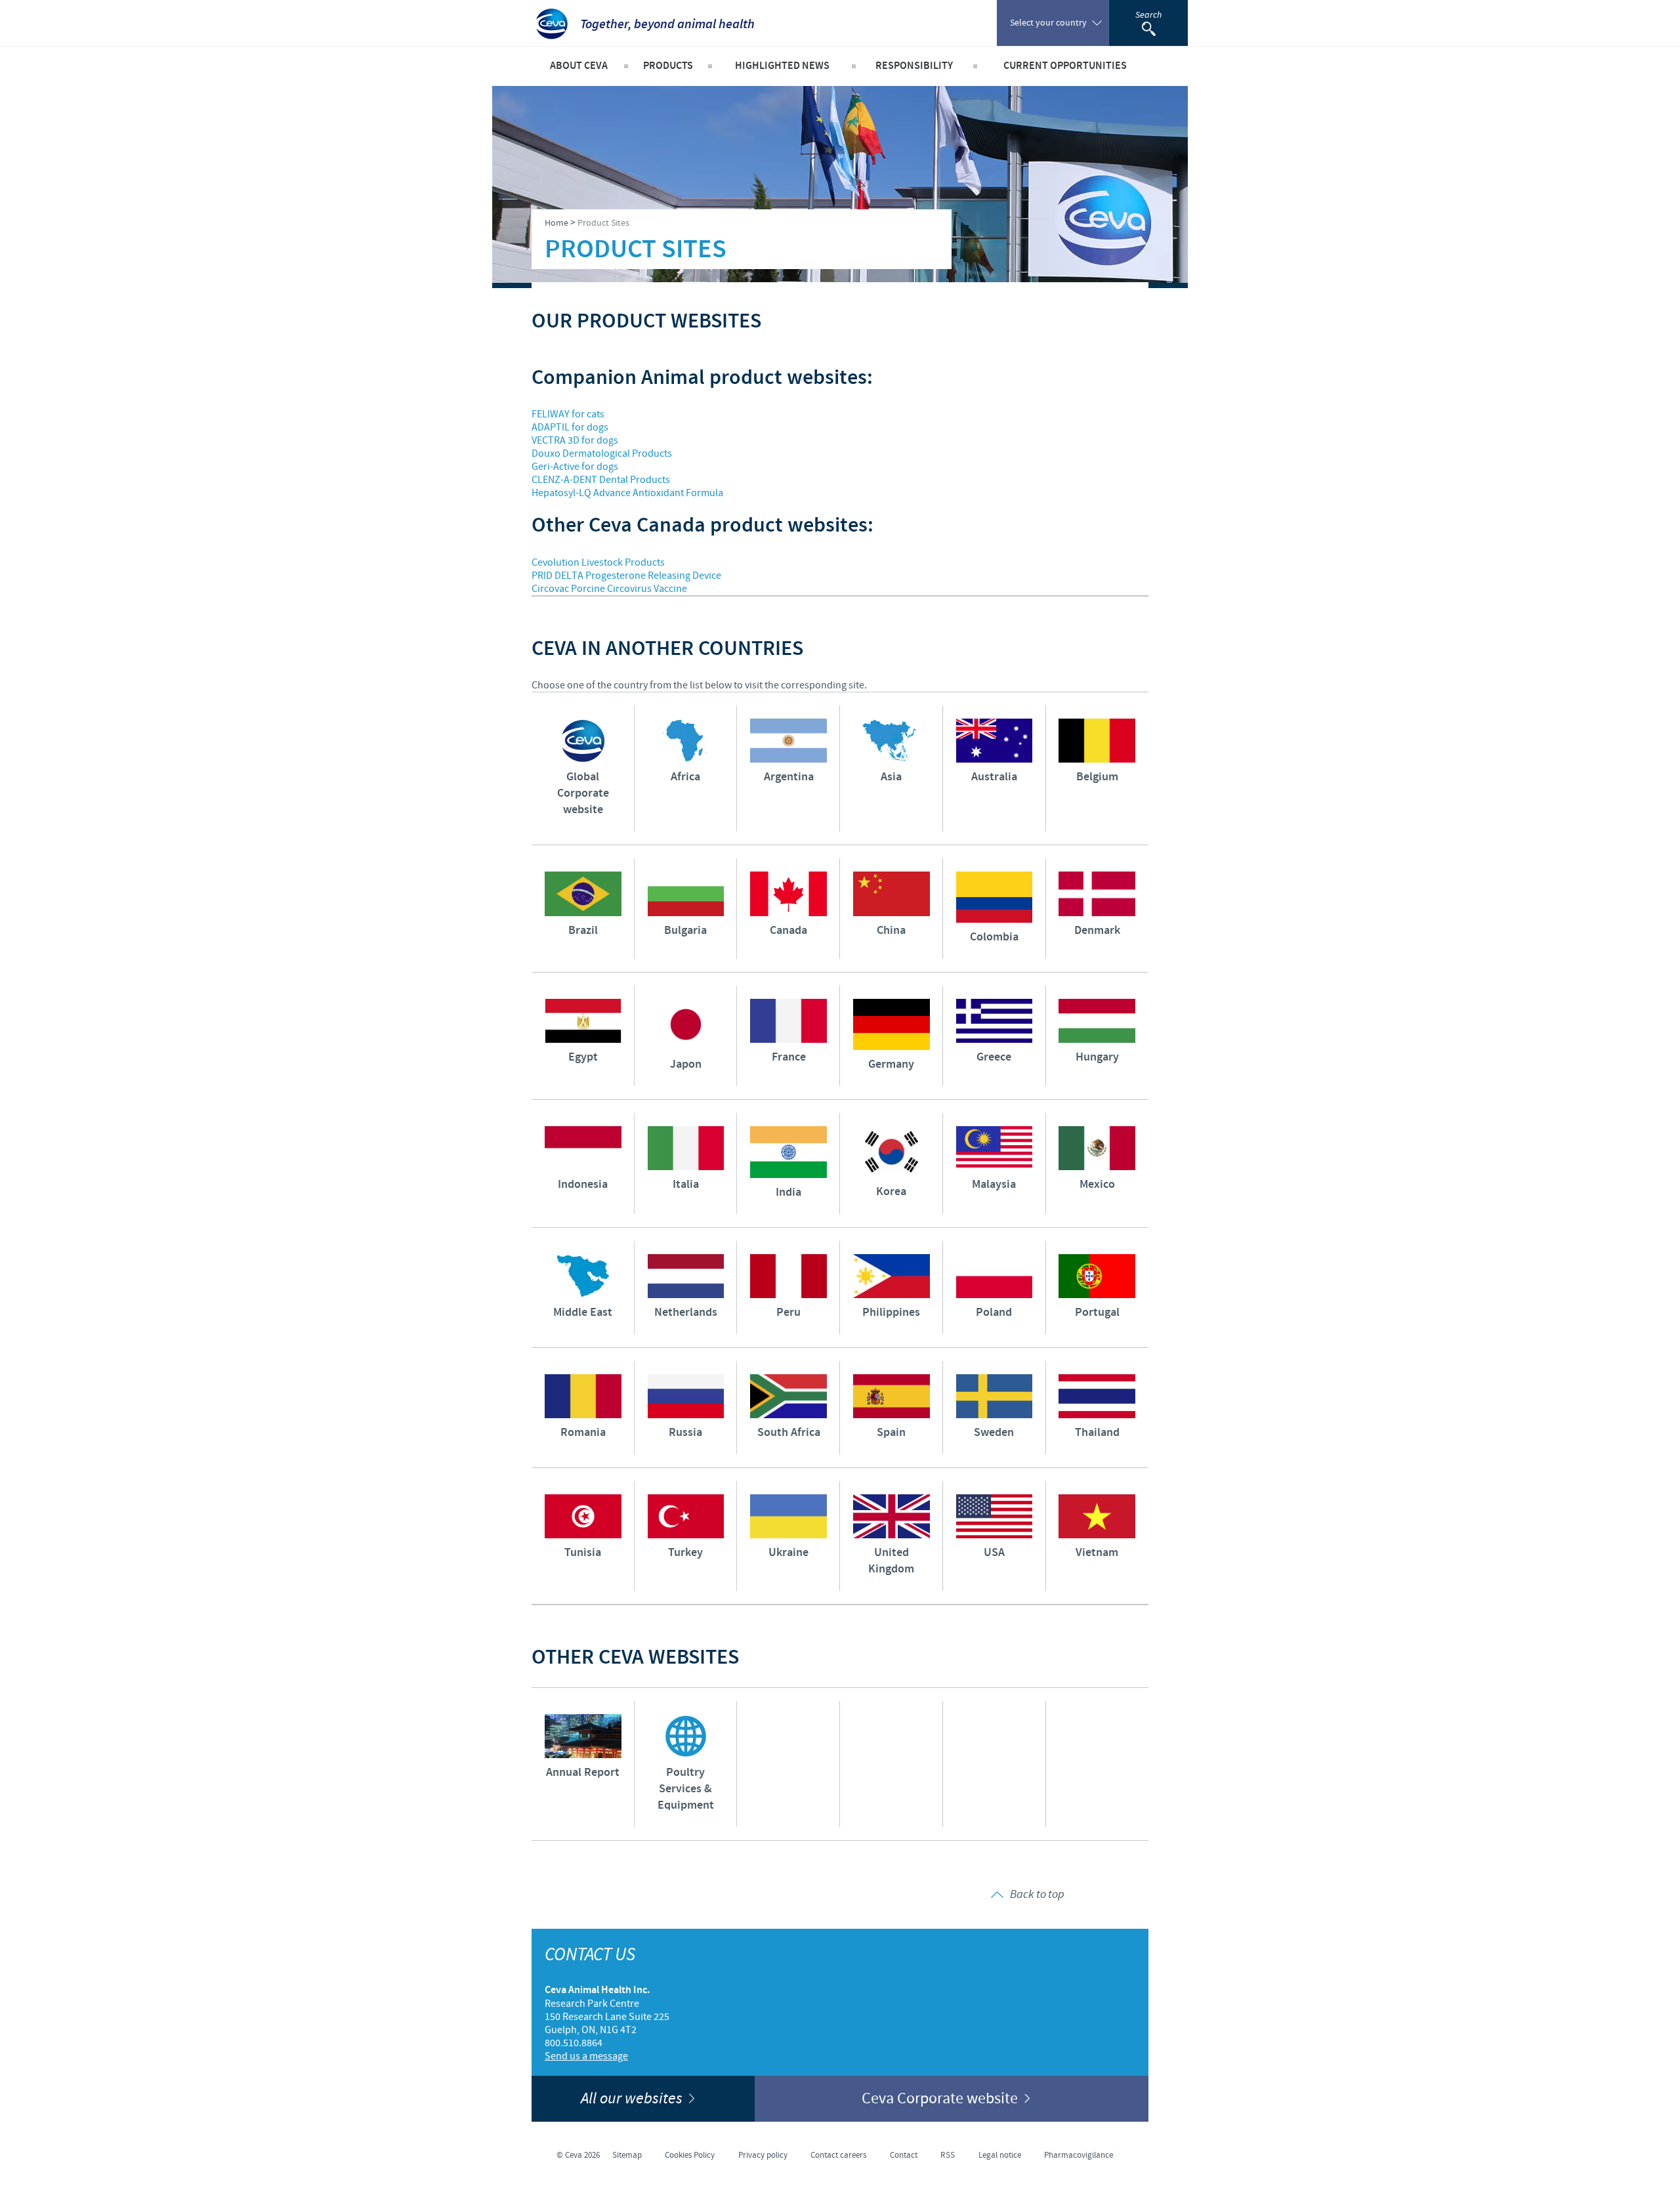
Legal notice (1000, 2155)
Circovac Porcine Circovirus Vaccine (609, 589)
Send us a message (586, 2056)
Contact (904, 2155)
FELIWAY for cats (568, 414)
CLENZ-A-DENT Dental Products (601, 480)
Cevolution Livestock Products (598, 562)
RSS (948, 2155)
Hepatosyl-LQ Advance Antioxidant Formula (627, 493)
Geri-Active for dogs (575, 467)
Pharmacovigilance (1079, 2155)
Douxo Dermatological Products (602, 453)
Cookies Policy (690, 2155)
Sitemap (627, 2155)
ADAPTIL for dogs (570, 427)
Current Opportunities (1065, 66)
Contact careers (838, 2155)
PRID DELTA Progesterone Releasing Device (626, 576)
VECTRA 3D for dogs (575, 440)
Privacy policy (763, 2155)
